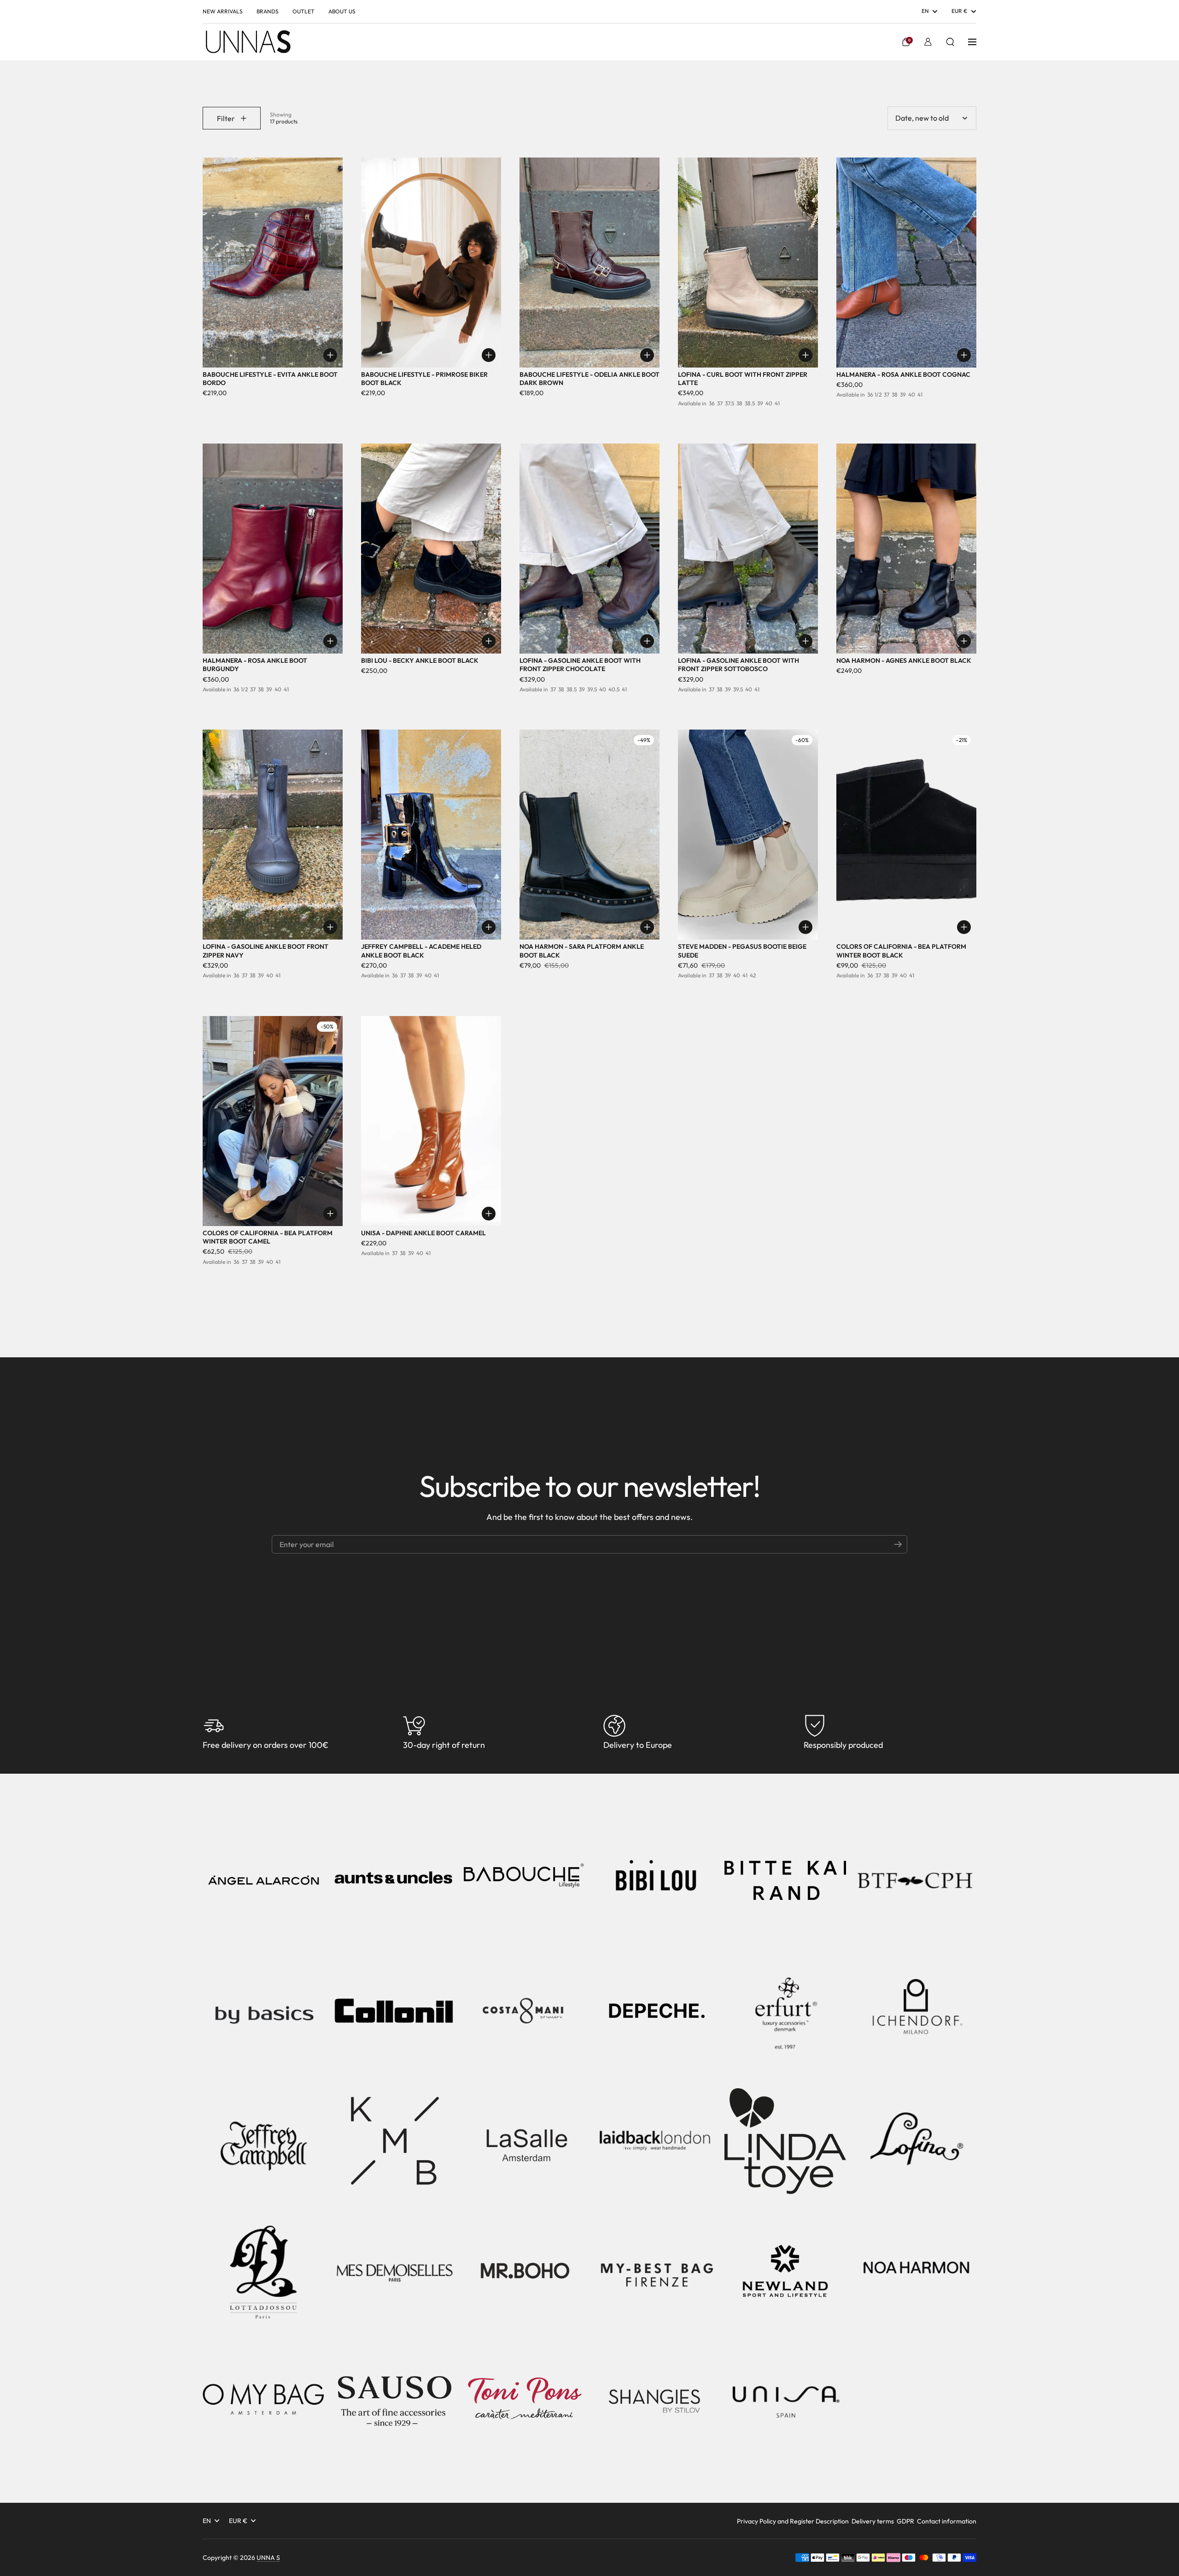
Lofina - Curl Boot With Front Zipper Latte (743, 379)
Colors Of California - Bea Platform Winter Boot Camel (268, 1237)
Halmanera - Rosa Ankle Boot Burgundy (255, 665)
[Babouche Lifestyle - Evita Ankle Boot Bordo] (273, 263)
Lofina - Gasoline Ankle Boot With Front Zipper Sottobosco (738, 665)
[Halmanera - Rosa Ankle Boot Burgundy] (273, 549)
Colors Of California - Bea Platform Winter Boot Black (901, 951)
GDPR (905, 2521)
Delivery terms (873, 2521)
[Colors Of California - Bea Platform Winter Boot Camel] (273, 1121)
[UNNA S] (248, 42)
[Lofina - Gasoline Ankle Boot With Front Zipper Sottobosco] (748, 549)
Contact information (947, 2521)
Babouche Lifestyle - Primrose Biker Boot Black (424, 379)
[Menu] (972, 42)
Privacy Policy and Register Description (793, 2521)
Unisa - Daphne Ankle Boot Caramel (423, 1233)
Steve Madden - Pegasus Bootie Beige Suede (742, 951)
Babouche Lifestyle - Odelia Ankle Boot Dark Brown (589, 379)
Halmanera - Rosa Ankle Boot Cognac (903, 374)
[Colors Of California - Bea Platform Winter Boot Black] (906, 835)
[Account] (928, 42)
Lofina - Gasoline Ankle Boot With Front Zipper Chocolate (580, 665)
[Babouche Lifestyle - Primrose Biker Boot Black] (431, 263)
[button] (906, 42)
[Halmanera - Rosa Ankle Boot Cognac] (906, 263)
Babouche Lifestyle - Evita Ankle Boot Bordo (270, 379)
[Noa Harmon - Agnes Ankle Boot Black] (906, 549)
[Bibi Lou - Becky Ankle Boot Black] (431, 549)
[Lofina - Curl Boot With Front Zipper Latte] (748, 263)
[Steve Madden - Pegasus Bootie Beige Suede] (748, 835)
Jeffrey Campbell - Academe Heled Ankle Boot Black (421, 951)
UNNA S (268, 2558)
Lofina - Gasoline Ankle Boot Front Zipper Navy (266, 951)
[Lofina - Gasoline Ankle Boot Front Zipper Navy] (273, 835)
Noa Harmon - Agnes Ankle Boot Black (904, 660)
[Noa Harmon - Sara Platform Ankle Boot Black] (589, 835)
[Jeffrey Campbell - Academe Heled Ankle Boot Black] (431, 835)
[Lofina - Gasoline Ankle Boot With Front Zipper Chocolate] (589, 549)
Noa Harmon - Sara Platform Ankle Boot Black (582, 951)
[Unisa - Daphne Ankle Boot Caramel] (431, 1121)
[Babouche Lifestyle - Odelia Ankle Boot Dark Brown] (589, 263)
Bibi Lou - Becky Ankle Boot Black (420, 660)
